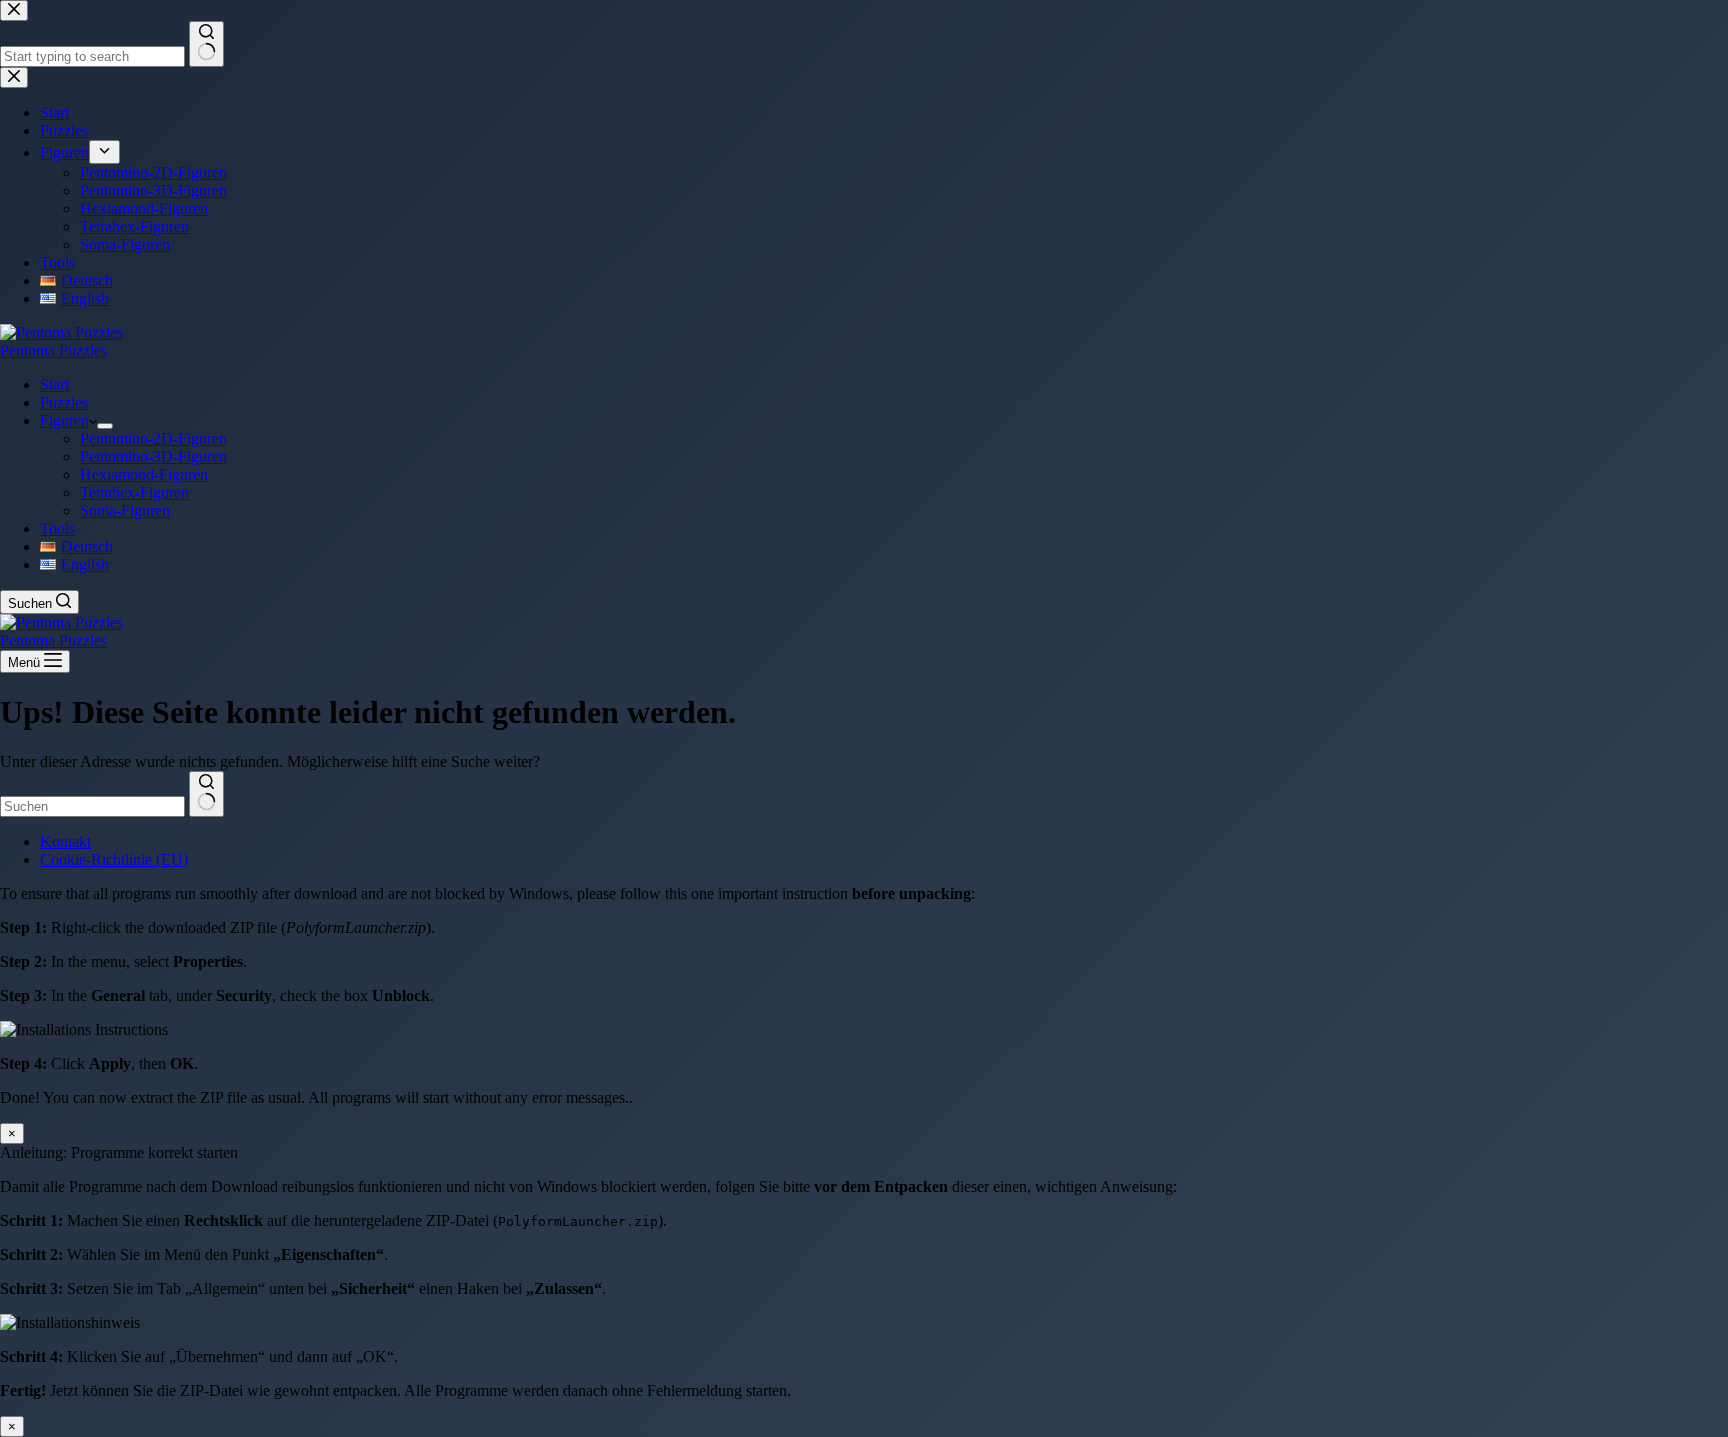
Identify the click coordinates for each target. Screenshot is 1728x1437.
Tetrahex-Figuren (134, 492)
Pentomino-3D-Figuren (153, 456)
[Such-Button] (206, 794)
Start (54, 384)
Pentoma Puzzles (53, 350)
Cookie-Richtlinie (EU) (114, 859)
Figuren (64, 420)
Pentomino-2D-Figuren (153, 438)
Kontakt (65, 841)
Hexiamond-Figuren (144, 474)
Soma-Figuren (125, 510)
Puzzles (64, 402)
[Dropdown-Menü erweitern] (105, 426)
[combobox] (92, 806)
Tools (57, 528)
